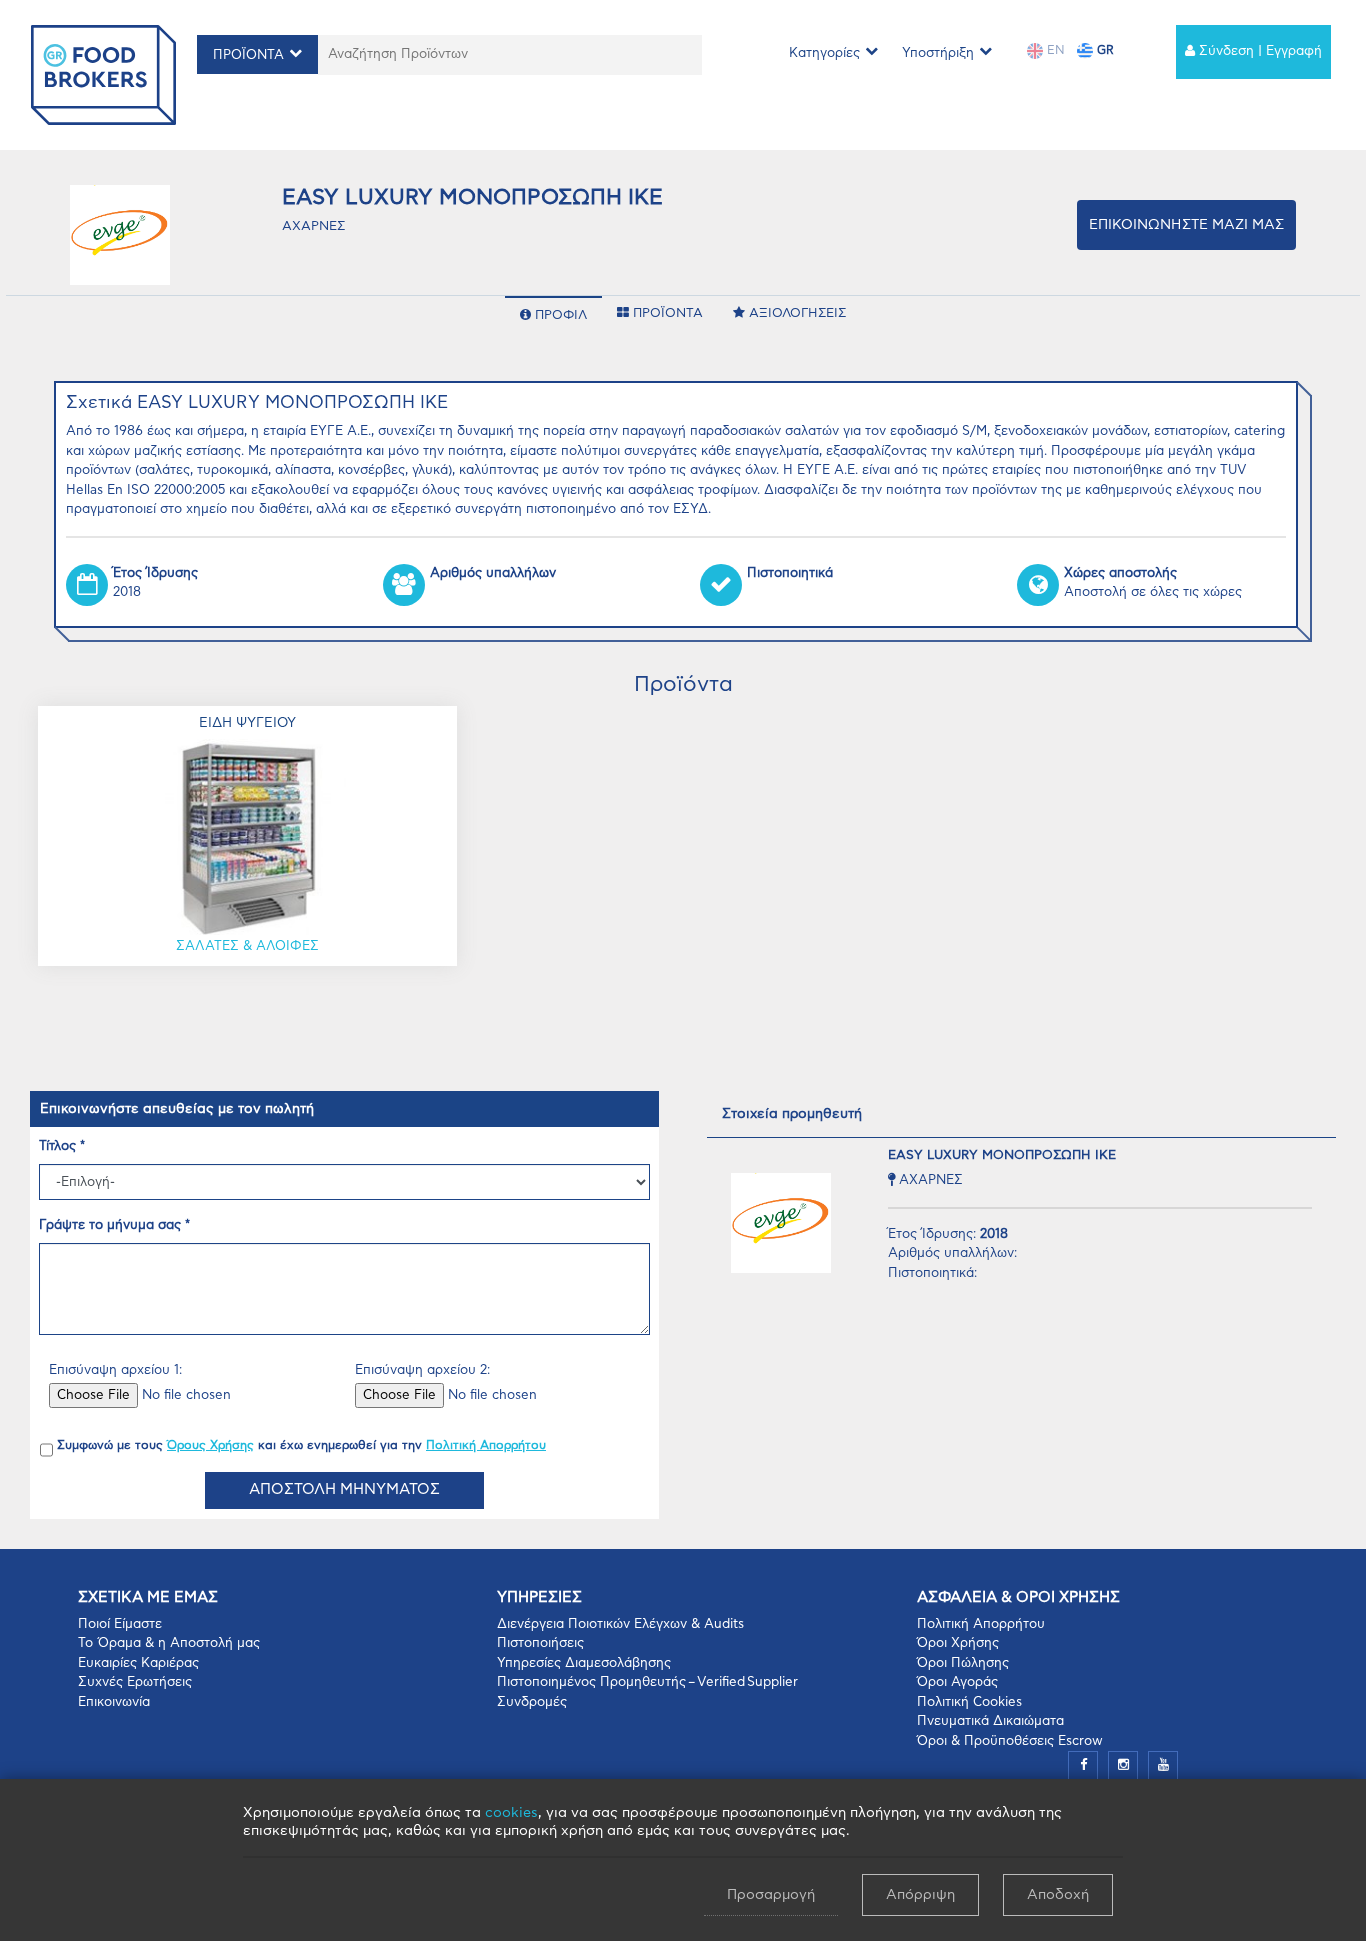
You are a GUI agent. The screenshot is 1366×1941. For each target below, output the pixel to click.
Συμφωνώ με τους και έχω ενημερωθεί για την (301, 1445)
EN (1054, 50)
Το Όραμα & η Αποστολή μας (169, 1643)
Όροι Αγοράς (957, 1682)
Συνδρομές (532, 1702)
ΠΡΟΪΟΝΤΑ (248, 55)
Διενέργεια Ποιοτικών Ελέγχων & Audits (620, 1624)
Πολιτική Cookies (969, 1702)
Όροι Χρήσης (958, 1643)
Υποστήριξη (938, 53)
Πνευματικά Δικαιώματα (990, 1721)
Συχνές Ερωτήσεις (135, 1682)
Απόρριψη (920, 1895)
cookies (511, 1813)
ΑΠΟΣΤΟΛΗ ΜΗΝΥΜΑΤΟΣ (344, 1489)
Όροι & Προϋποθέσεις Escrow (1010, 1741)
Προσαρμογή (771, 1895)
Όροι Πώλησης (963, 1663)
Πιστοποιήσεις (540, 1643)
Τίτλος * (62, 1146)
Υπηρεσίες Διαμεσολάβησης (584, 1663)
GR (1103, 50)
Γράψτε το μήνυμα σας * (114, 1225)
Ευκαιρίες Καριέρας (138, 1663)
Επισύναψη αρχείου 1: (115, 1370)
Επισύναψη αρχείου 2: (422, 1370)
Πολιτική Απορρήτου (486, 1445)
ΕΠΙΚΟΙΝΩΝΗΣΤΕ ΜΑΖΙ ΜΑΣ (1186, 225)
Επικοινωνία (114, 1702)
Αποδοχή (1058, 1895)
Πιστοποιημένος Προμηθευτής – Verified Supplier (647, 1682)
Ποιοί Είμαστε (120, 1624)
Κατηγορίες (824, 53)
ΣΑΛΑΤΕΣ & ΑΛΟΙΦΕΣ (247, 946)
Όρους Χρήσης (210, 1445)
